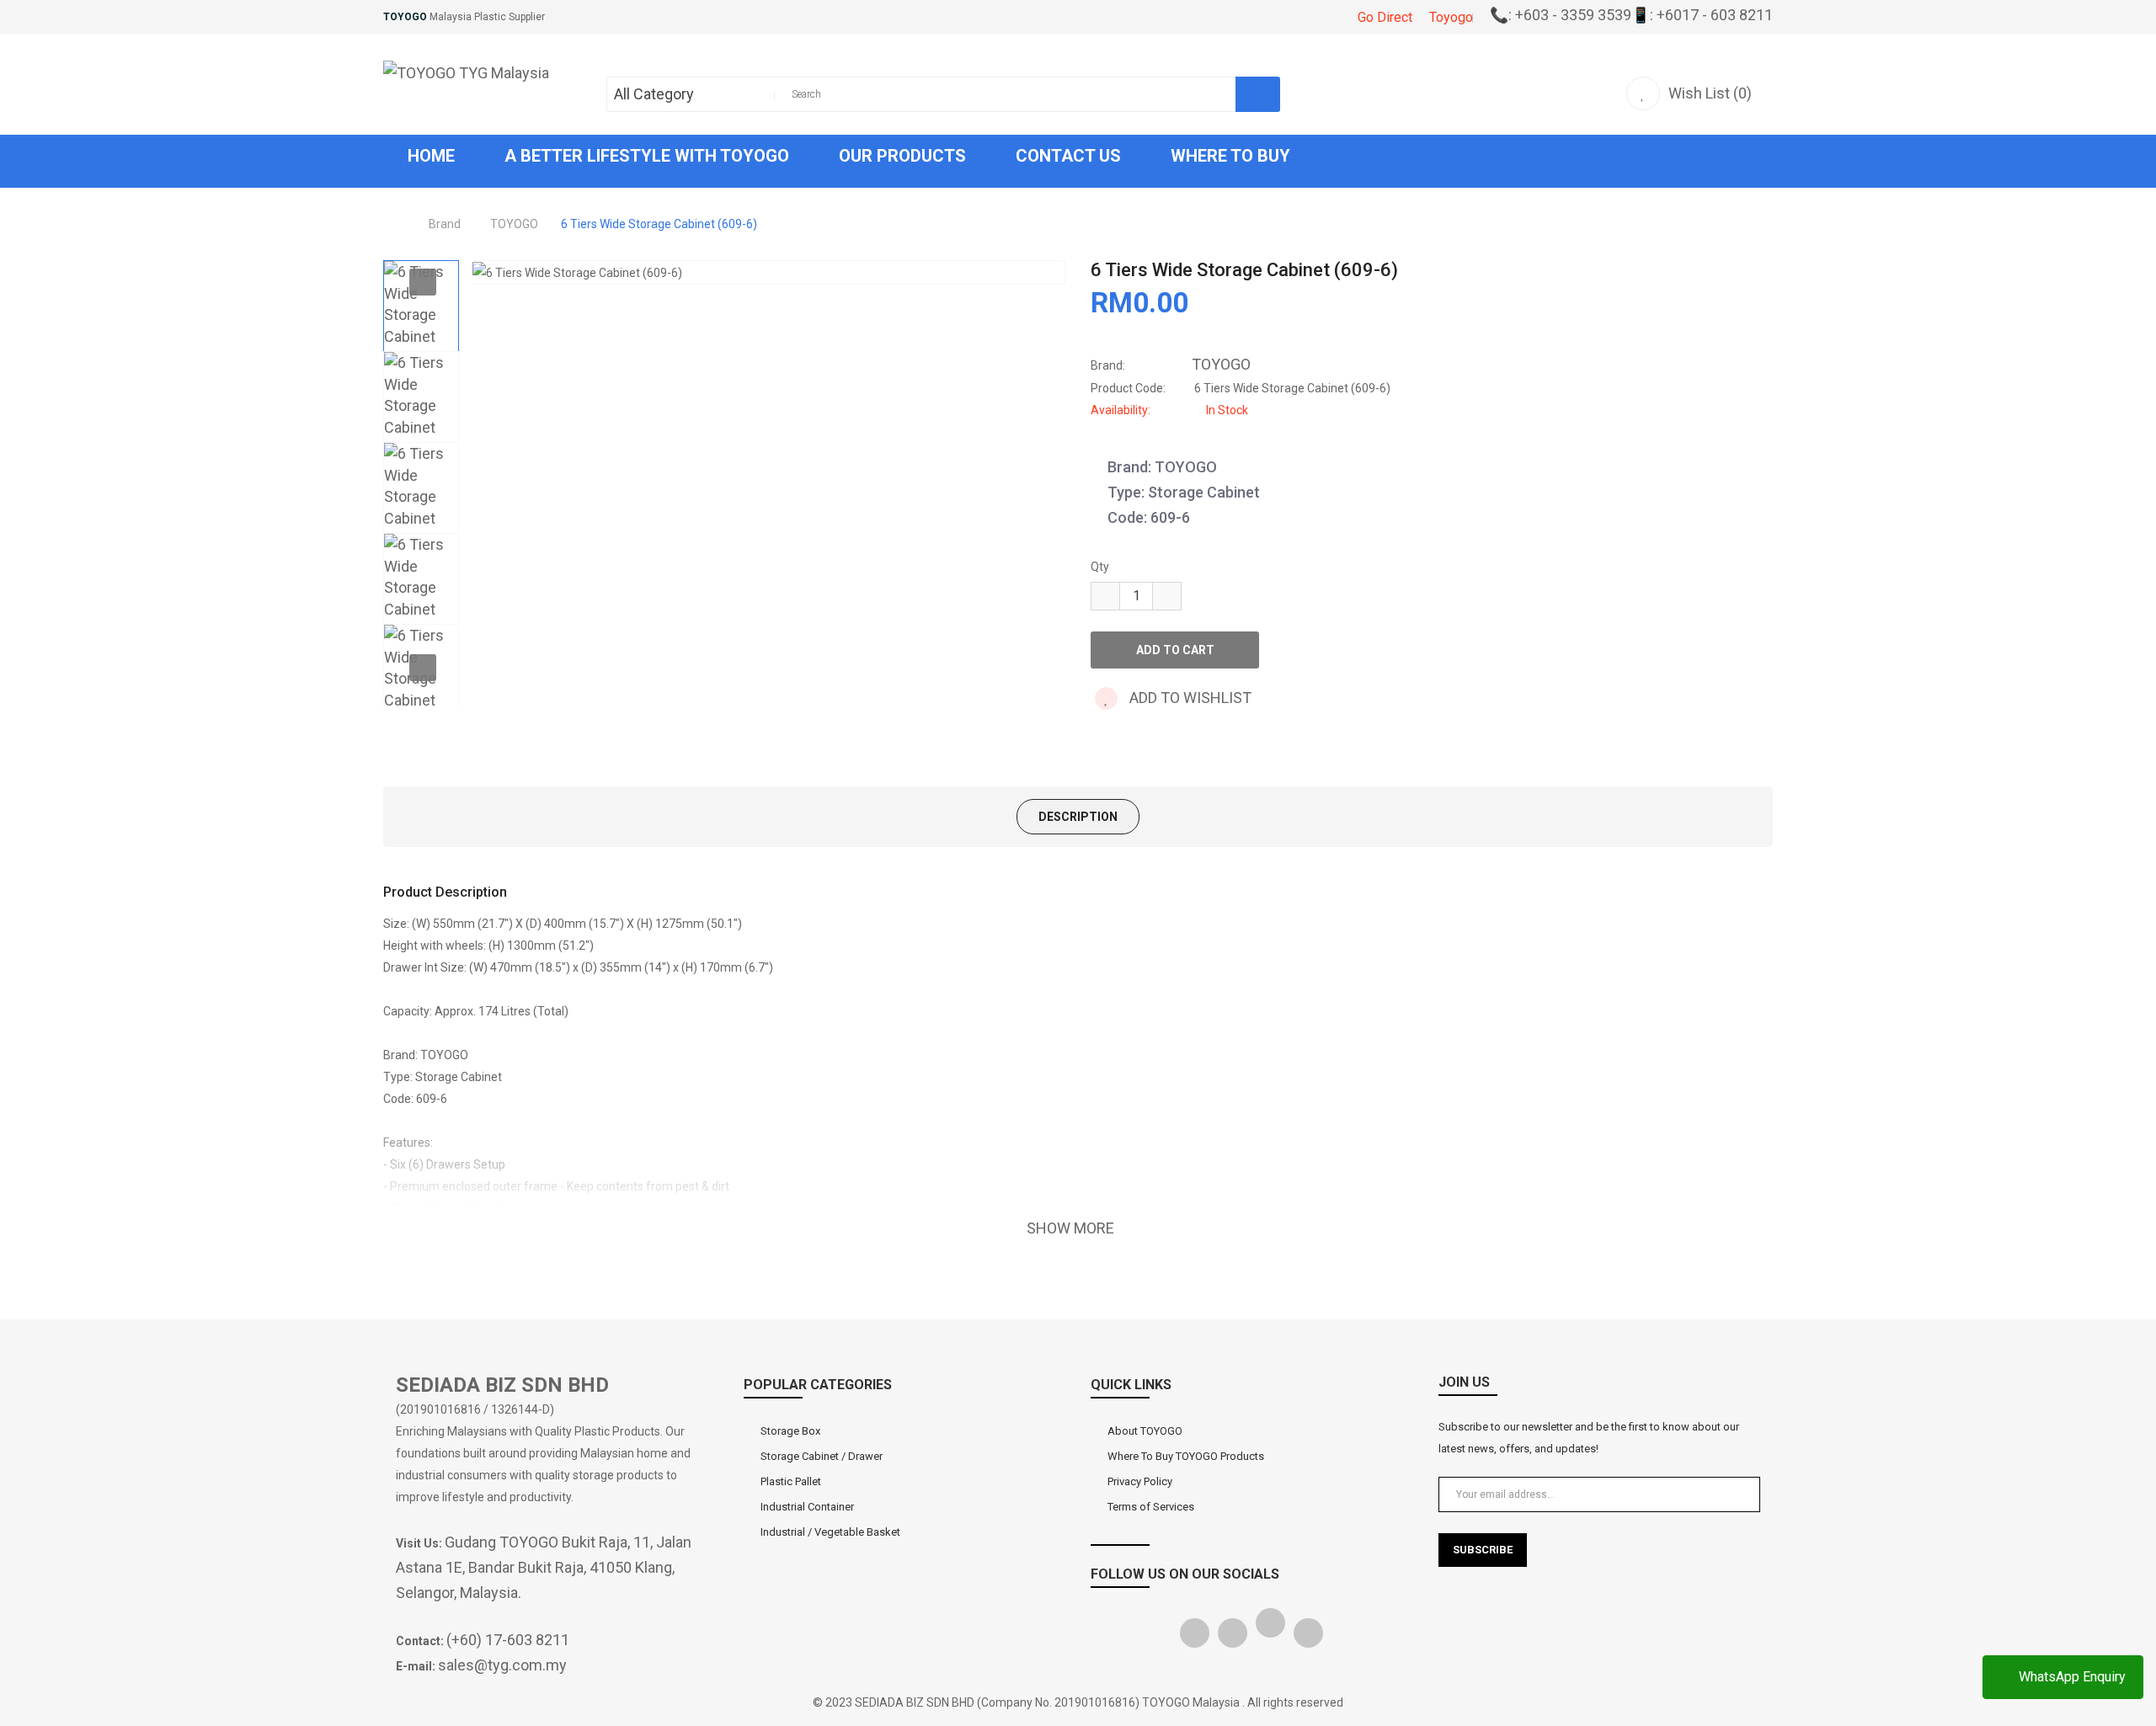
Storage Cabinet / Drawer (822, 1456)
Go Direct (1385, 17)
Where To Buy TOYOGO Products (1186, 1456)
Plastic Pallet (791, 1481)
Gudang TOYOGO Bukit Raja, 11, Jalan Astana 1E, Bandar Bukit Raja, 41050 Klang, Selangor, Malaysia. (544, 1567)
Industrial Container (807, 1507)
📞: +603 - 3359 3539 (1561, 15)
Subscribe (1483, 1550)
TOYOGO (514, 224)
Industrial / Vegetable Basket (830, 1532)
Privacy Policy (1140, 1481)
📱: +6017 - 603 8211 (1702, 15)
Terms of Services (1151, 1507)
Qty (1100, 567)
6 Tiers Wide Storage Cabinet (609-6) (659, 224)
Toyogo (1451, 17)
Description (1078, 817)
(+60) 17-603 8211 (508, 1640)
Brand (445, 224)
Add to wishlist (1189, 698)
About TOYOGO (1145, 1431)
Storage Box (790, 1431)
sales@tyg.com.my (502, 1665)
